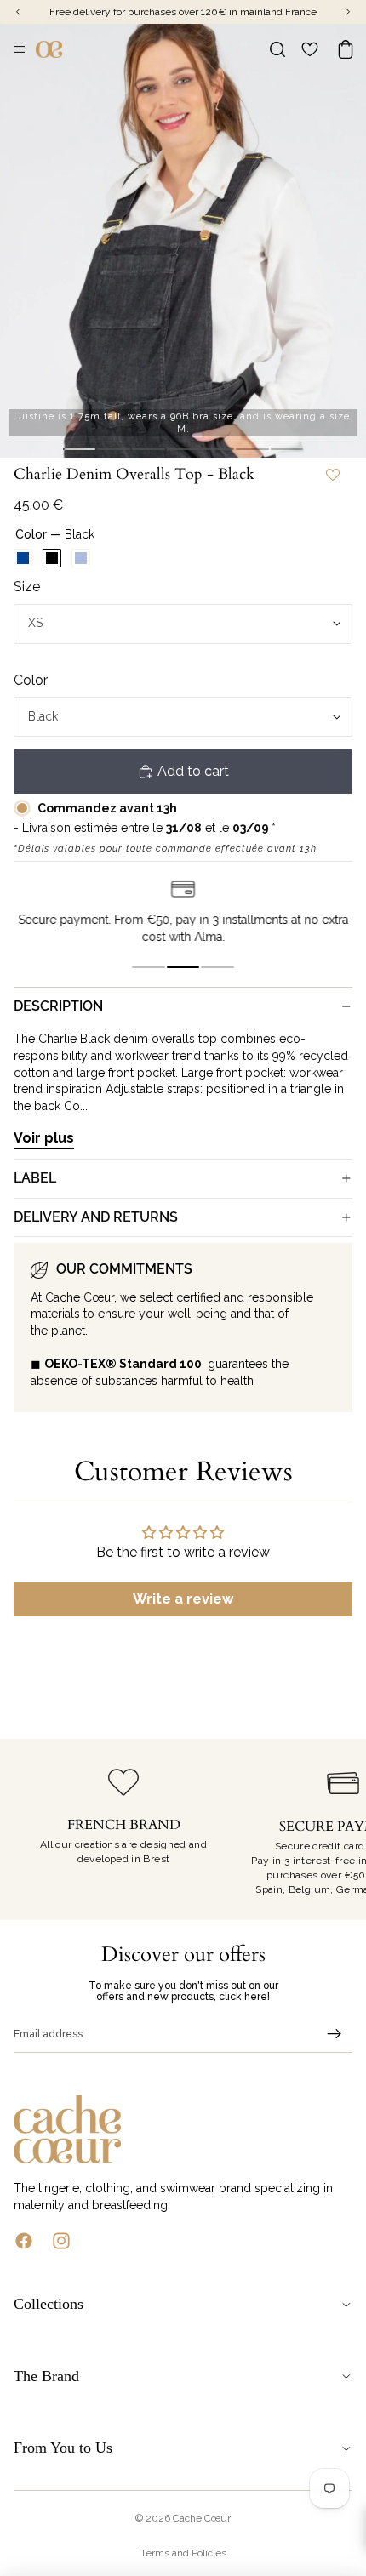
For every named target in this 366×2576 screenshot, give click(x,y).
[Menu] (20, 49)
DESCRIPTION (58, 1006)
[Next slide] (334, 1830)
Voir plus (44, 1138)
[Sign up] (335, 2034)
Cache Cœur (202, 2518)
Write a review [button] (183, 1599)
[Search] (277, 49)
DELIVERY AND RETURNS (96, 1217)
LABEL (35, 1178)
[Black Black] (52, 558)
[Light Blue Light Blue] (81, 558)
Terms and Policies (183, 2553)
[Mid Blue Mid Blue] (23, 558)
